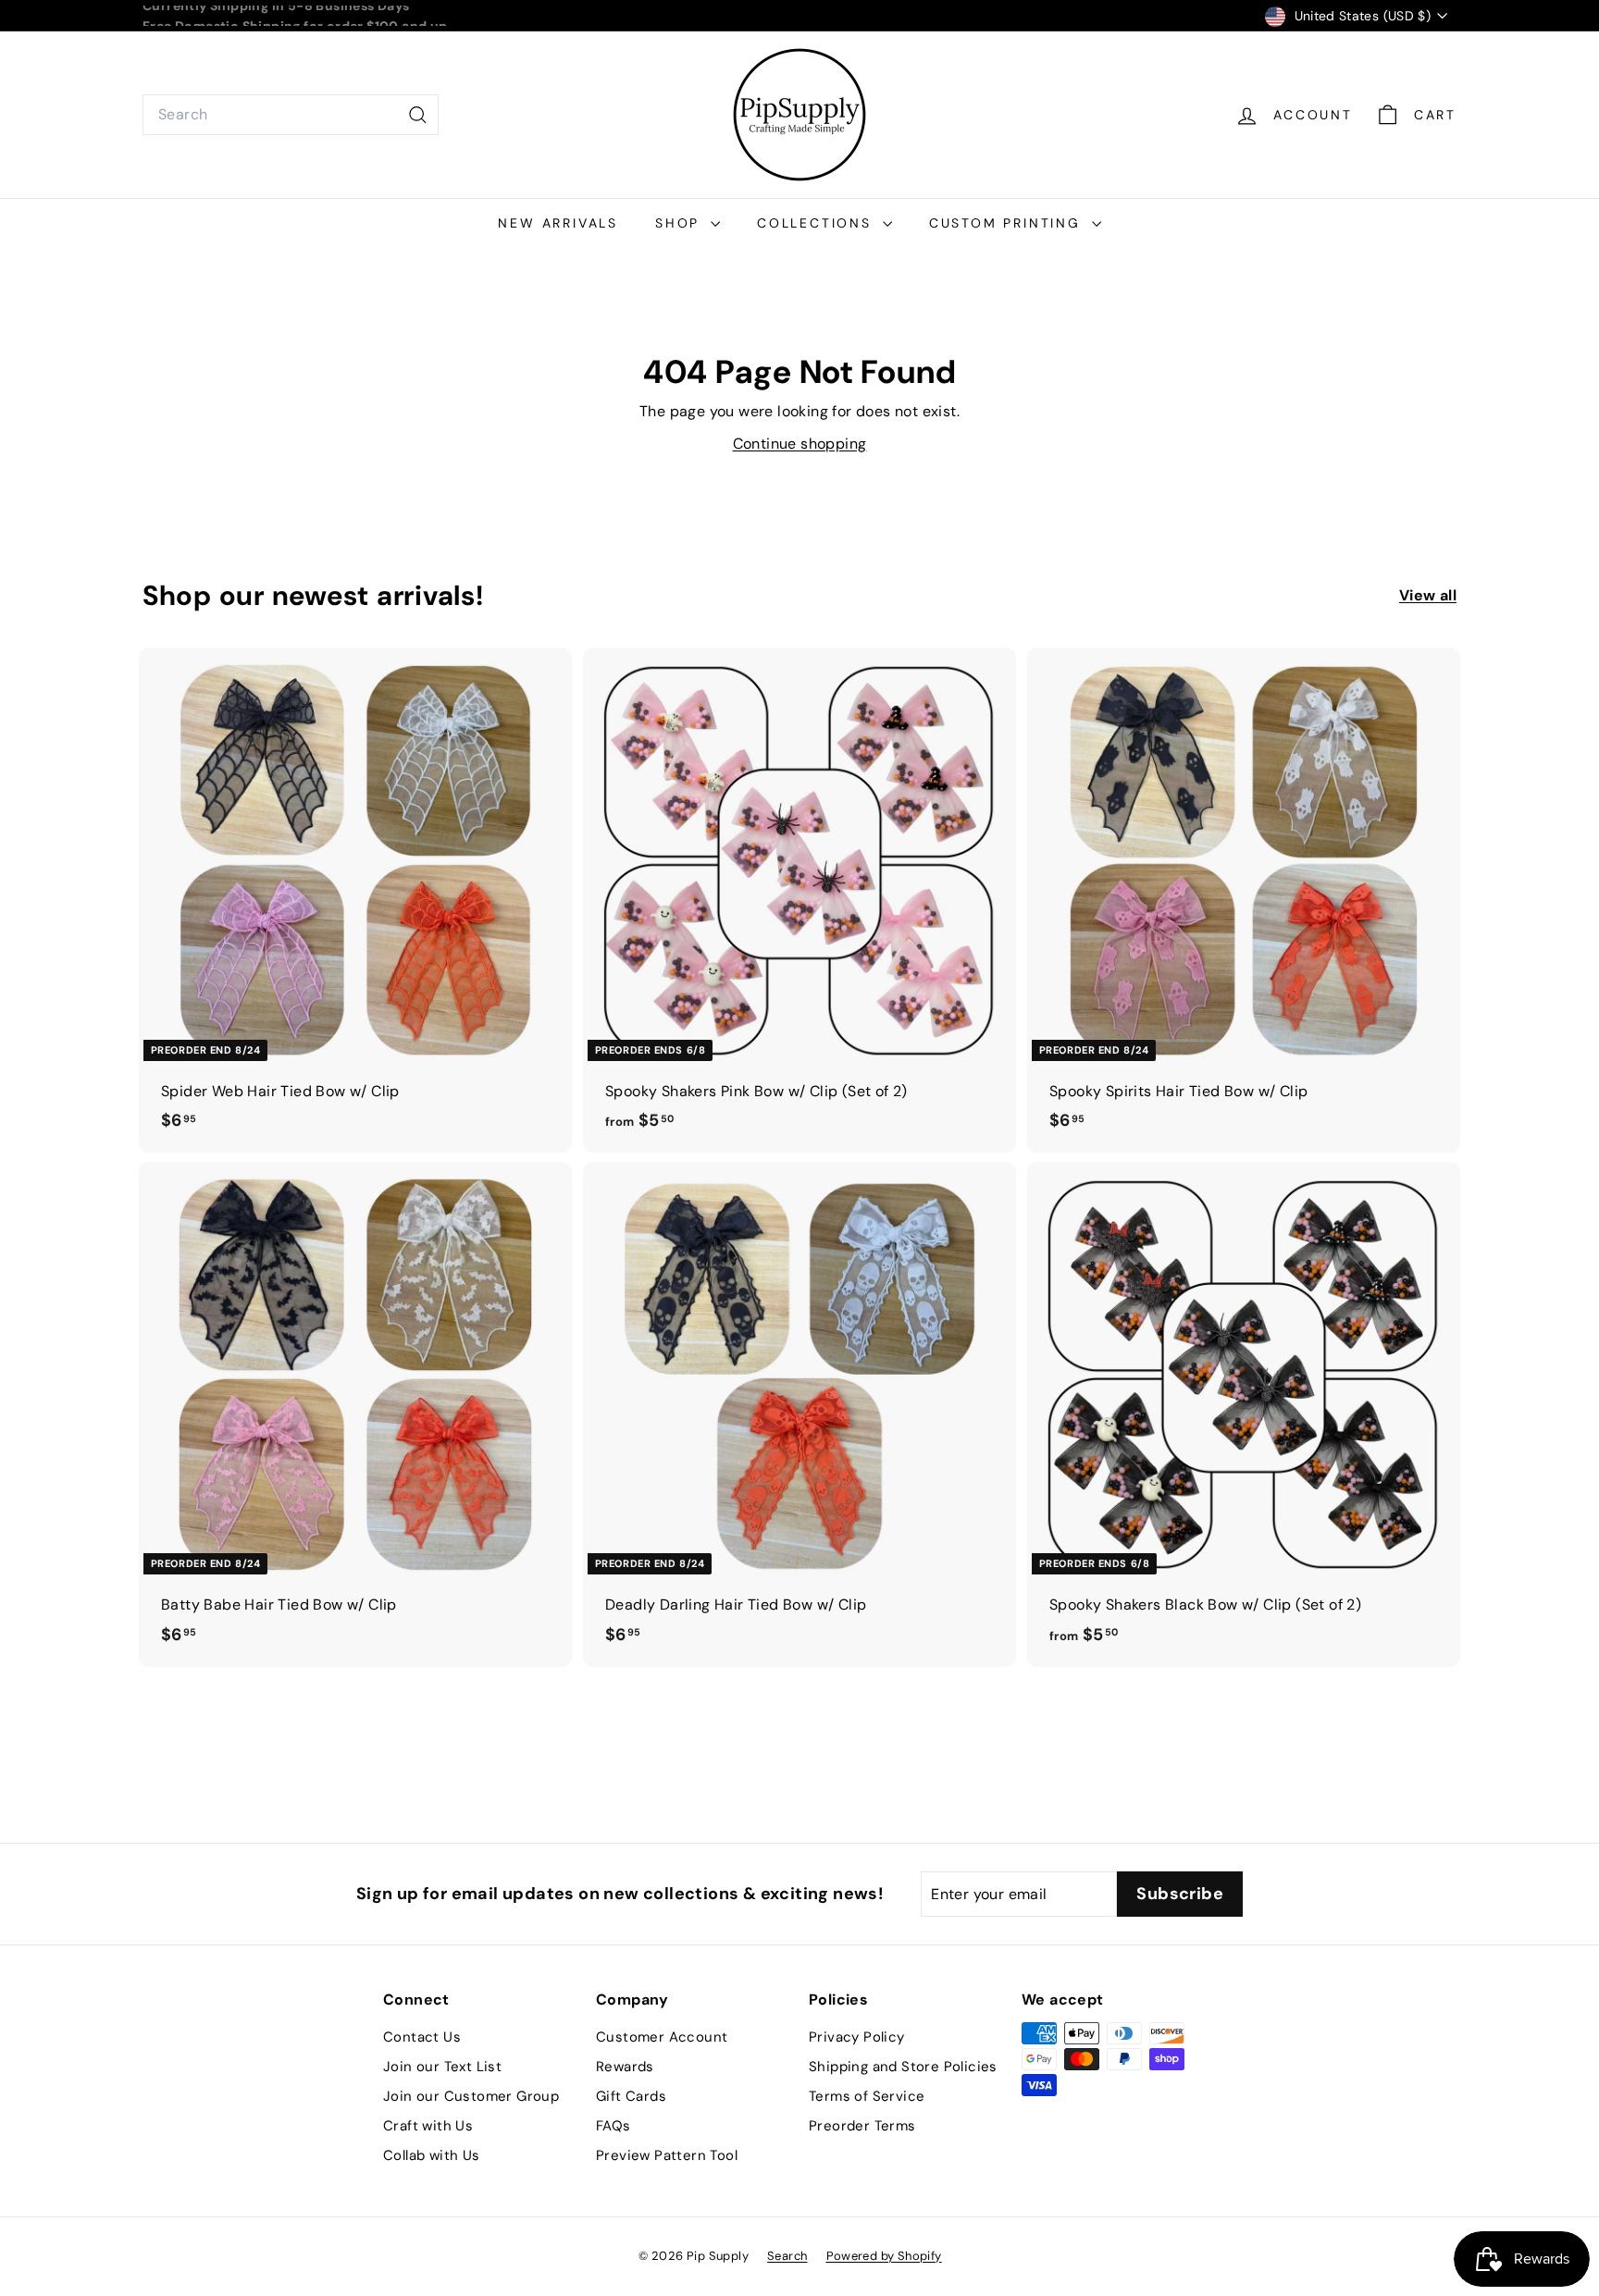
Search (787, 2256)
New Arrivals (558, 223)
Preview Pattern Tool (667, 2155)
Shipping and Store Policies (903, 2067)
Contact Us (422, 2037)
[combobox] (291, 115)
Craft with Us (428, 2126)
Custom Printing (1008, 223)
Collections (818, 223)
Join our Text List (442, 2067)
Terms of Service (867, 2096)
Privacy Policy (857, 2037)
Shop (681, 223)
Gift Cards (631, 2096)
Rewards (625, 2067)
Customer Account (662, 2037)
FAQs (614, 2126)
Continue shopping (800, 444)
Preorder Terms (862, 2126)
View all (1428, 595)
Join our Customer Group (471, 2096)
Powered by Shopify (884, 2256)
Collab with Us (432, 2155)
